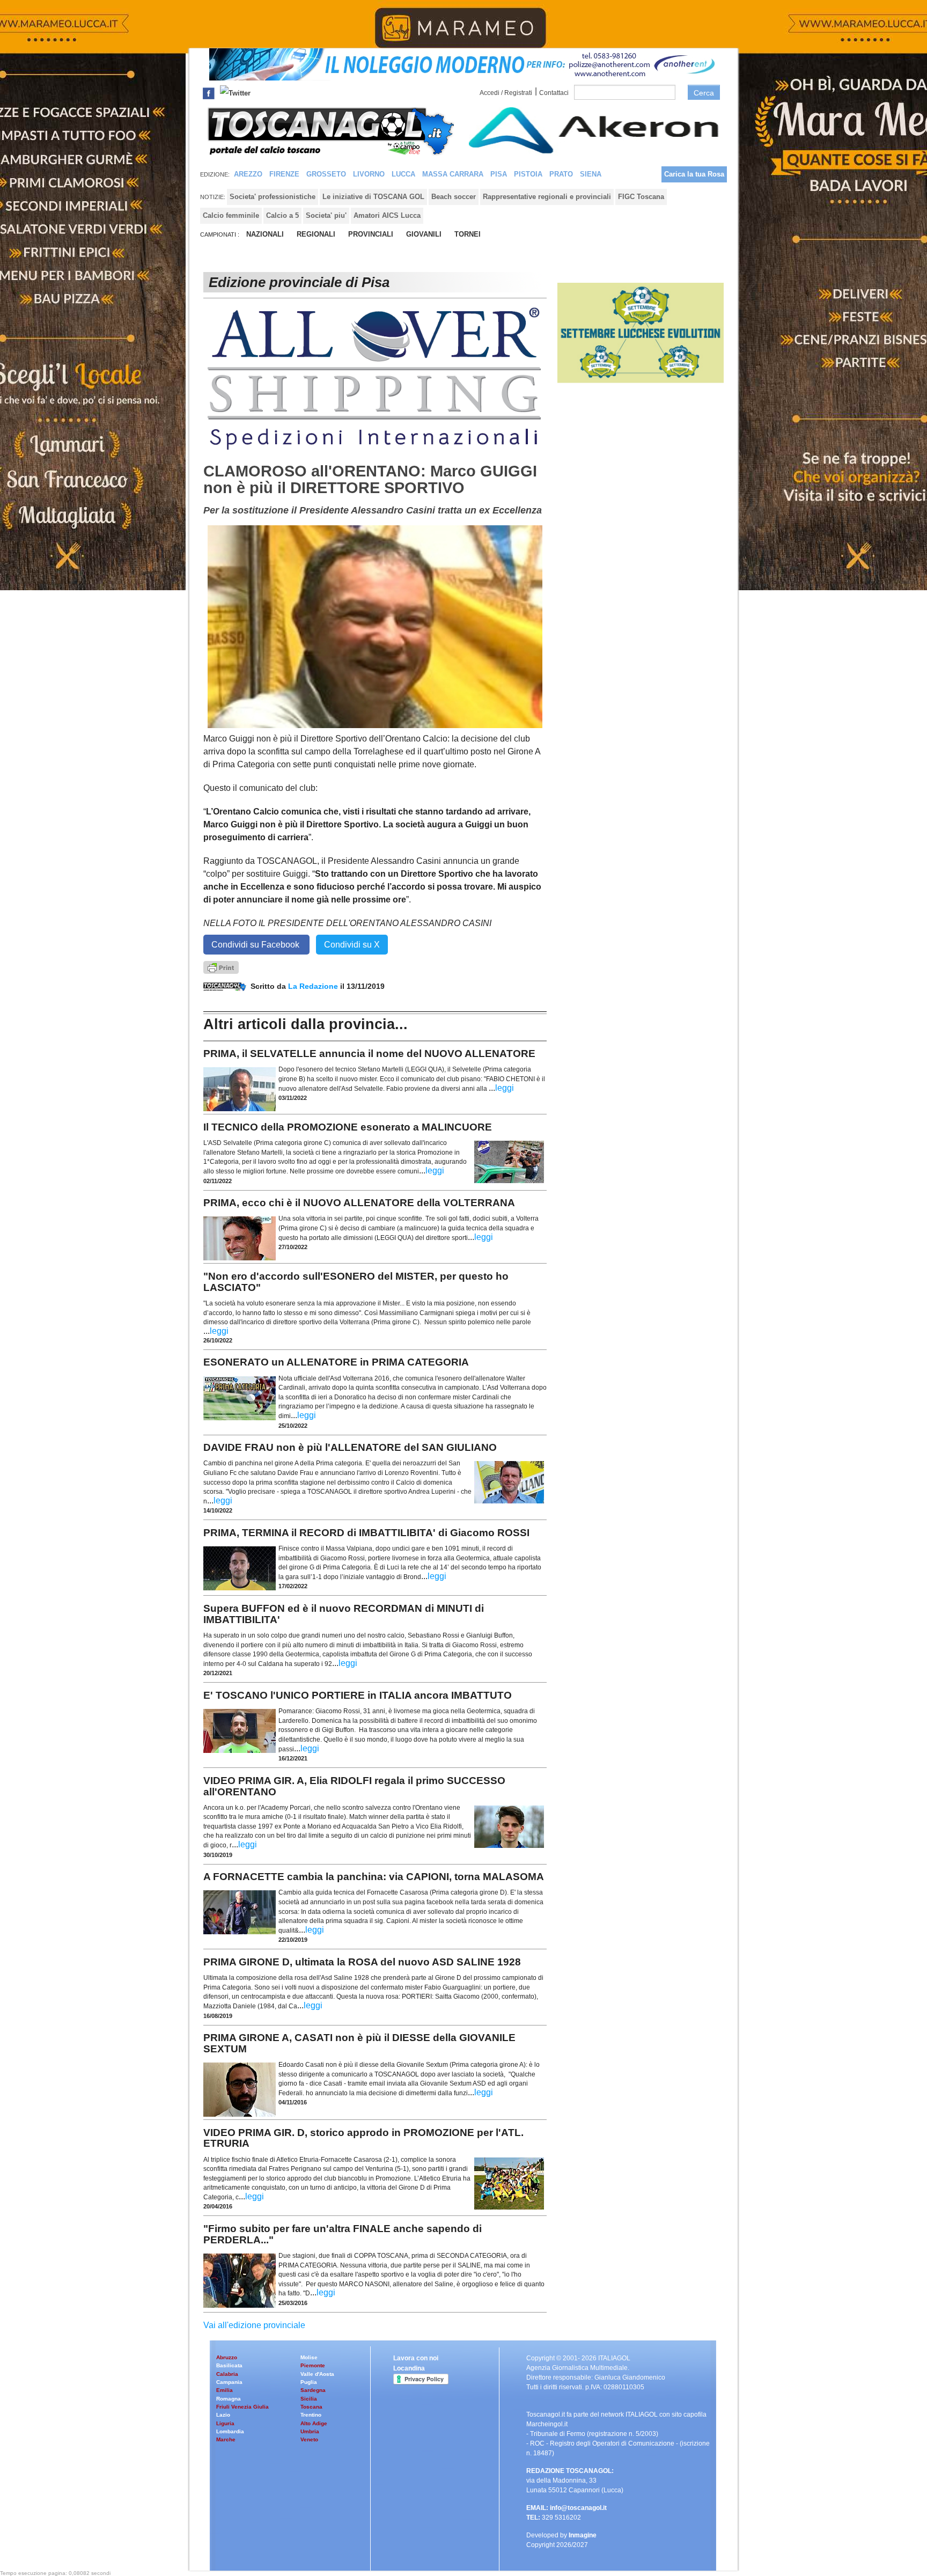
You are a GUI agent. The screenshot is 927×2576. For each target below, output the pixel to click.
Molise (309, 2357)
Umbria (310, 2431)
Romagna (229, 2399)
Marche (226, 2439)
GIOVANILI (424, 234)
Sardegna (313, 2390)
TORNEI (468, 234)
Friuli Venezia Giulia (242, 2407)
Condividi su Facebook (256, 945)
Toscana (311, 2407)
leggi (505, 1088)
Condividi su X (352, 945)
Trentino (311, 2415)
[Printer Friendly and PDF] (221, 967)
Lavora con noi (416, 2358)
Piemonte (313, 2365)
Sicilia (309, 2399)
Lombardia (230, 2431)
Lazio (223, 2415)
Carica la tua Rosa (694, 174)
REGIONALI (316, 234)
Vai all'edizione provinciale (254, 2325)
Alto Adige (314, 2423)
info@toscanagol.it (578, 2508)
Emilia (225, 2390)
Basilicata (229, 2365)
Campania (229, 2382)
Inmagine (583, 2535)
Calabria (227, 2374)
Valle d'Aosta (317, 2374)
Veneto (309, 2439)
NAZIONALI (265, 234)
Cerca (704, 93)
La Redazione (314, 986)
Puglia (309, 2382)
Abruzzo (227, 2357)
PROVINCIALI (371, 234)
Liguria (225, 2423)
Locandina (409, 2368)
